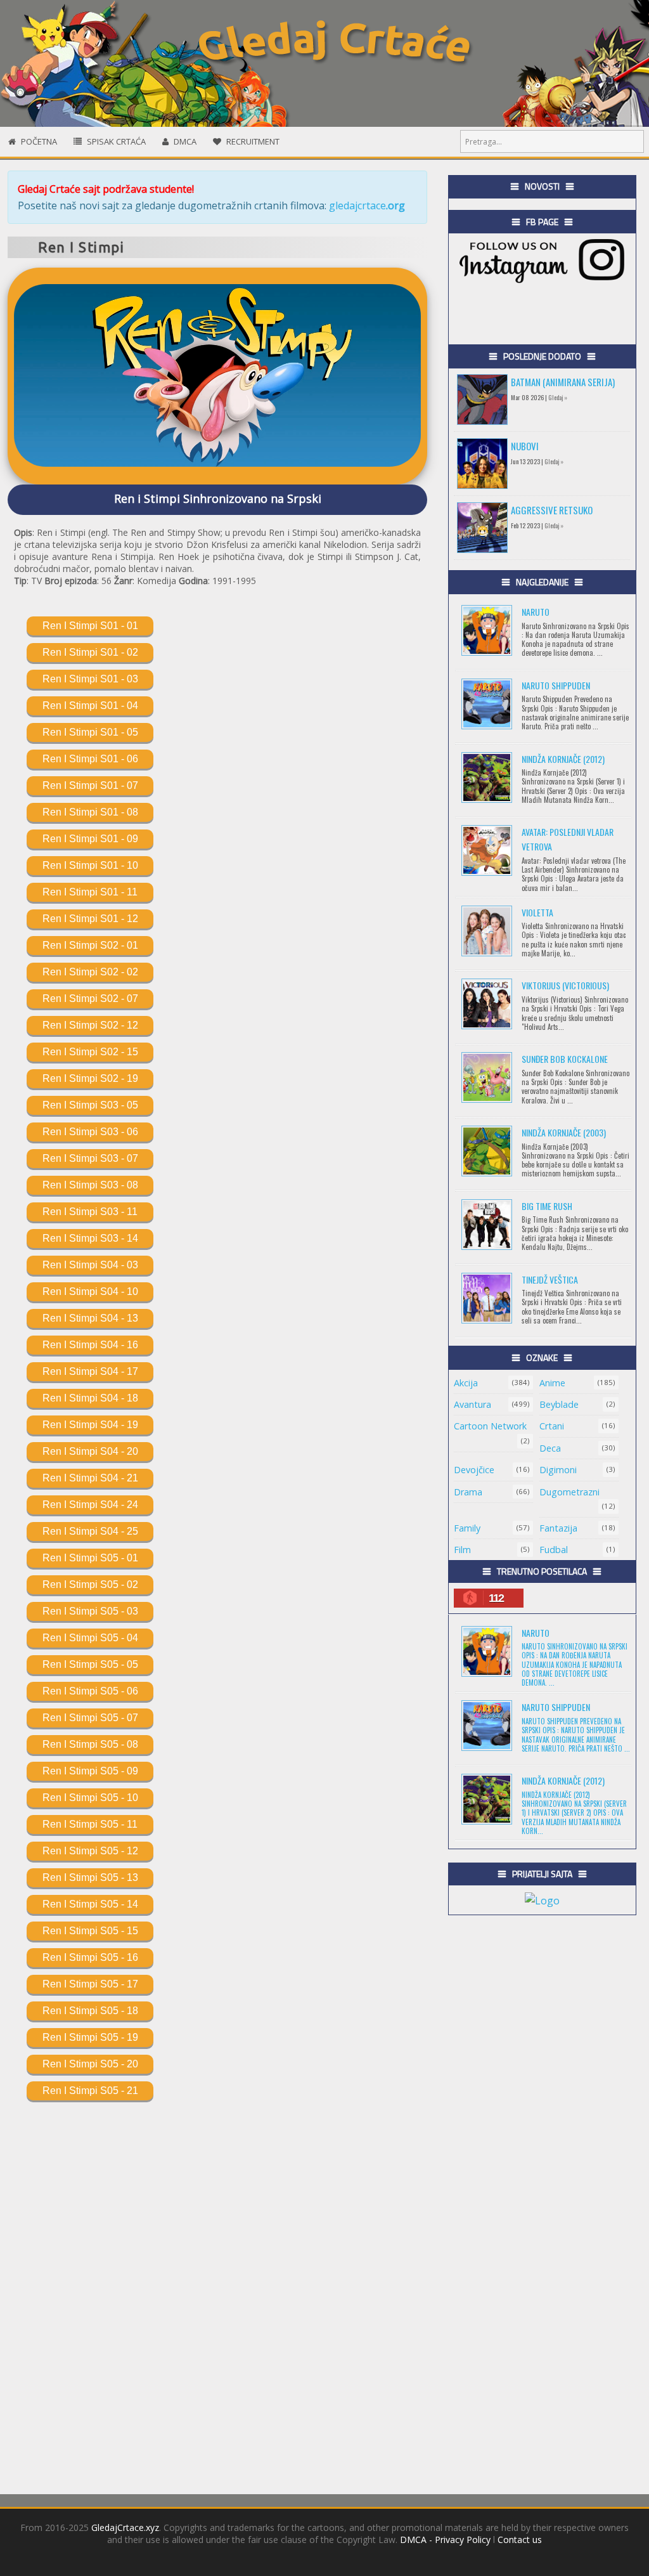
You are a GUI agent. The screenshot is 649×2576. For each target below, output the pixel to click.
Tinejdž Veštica (550, 1279)
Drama (468, 1492)
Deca (550, 1448)
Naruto (536, 612)
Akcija (466, 1383)
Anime (552, 1383)
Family (467, 1528)
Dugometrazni (569, 1492)
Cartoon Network (490, 1426)
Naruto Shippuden (556, 685)
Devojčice (474, 1470)
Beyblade (559, 1404)
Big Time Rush (547, 1206)
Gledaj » (558, 397)
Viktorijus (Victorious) (565, 985)
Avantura (472, 1404)
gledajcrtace (367, 205)
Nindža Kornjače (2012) (563, 759)
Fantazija (558, 1528)
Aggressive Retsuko (552, 510)
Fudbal (554, 1550)
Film (462, 1550)
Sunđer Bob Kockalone (565, 1059)
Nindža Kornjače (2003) (564, 1132)
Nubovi (525, 446)
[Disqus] (217, 2292)
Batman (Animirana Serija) (563, 382)
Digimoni (558, 1470)
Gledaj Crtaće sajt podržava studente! (106, 189)
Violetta (537, 912)
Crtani (552, 1426)
